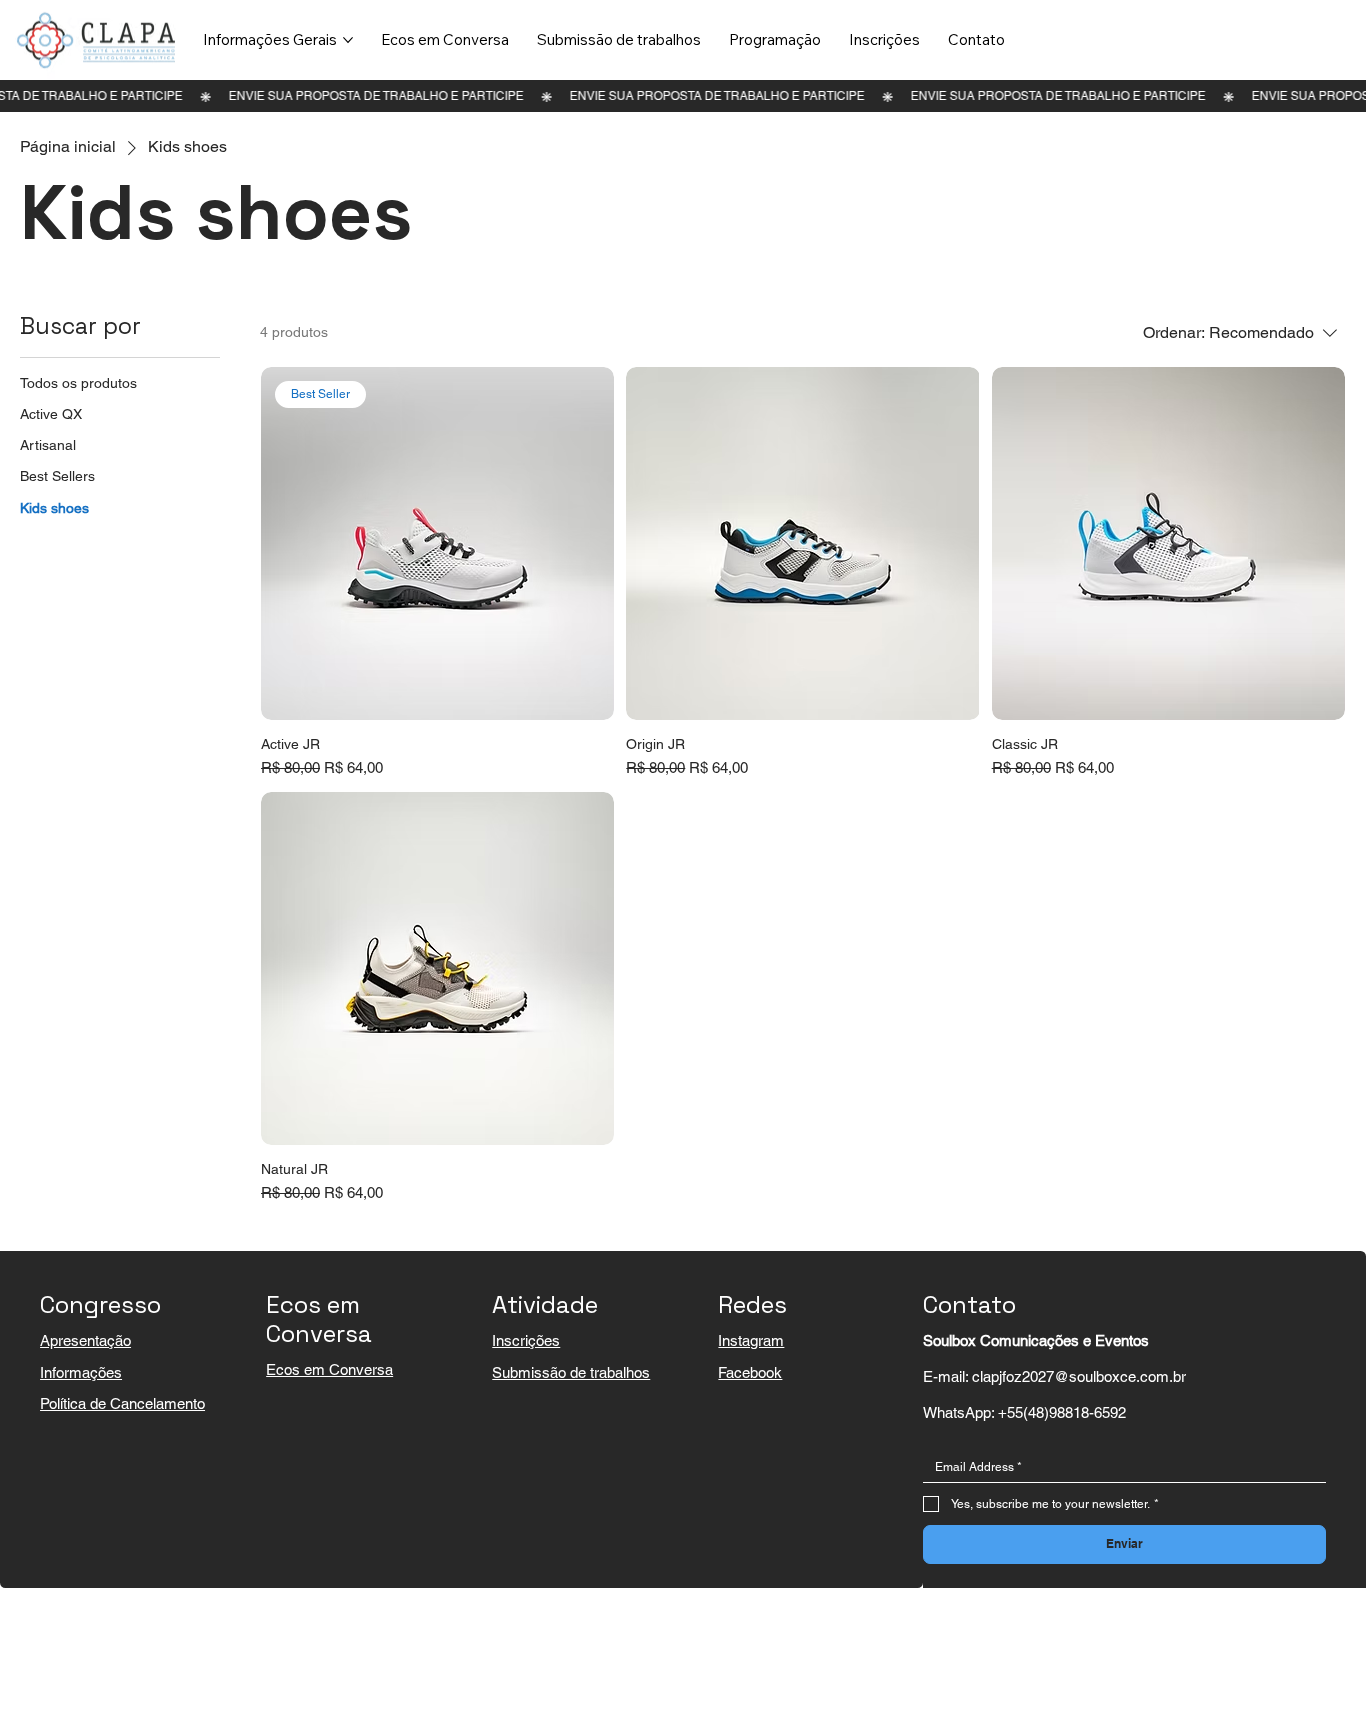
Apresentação (85, 1340)
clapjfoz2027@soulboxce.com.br (1079, 1376)
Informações (81, 1372)
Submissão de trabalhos (571, 1372)
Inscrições (526, 1340)
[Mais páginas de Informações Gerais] (348, 40)
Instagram (751, 1340)
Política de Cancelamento (122, 1403)
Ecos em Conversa (329, 1369)
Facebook (750, 1372)
